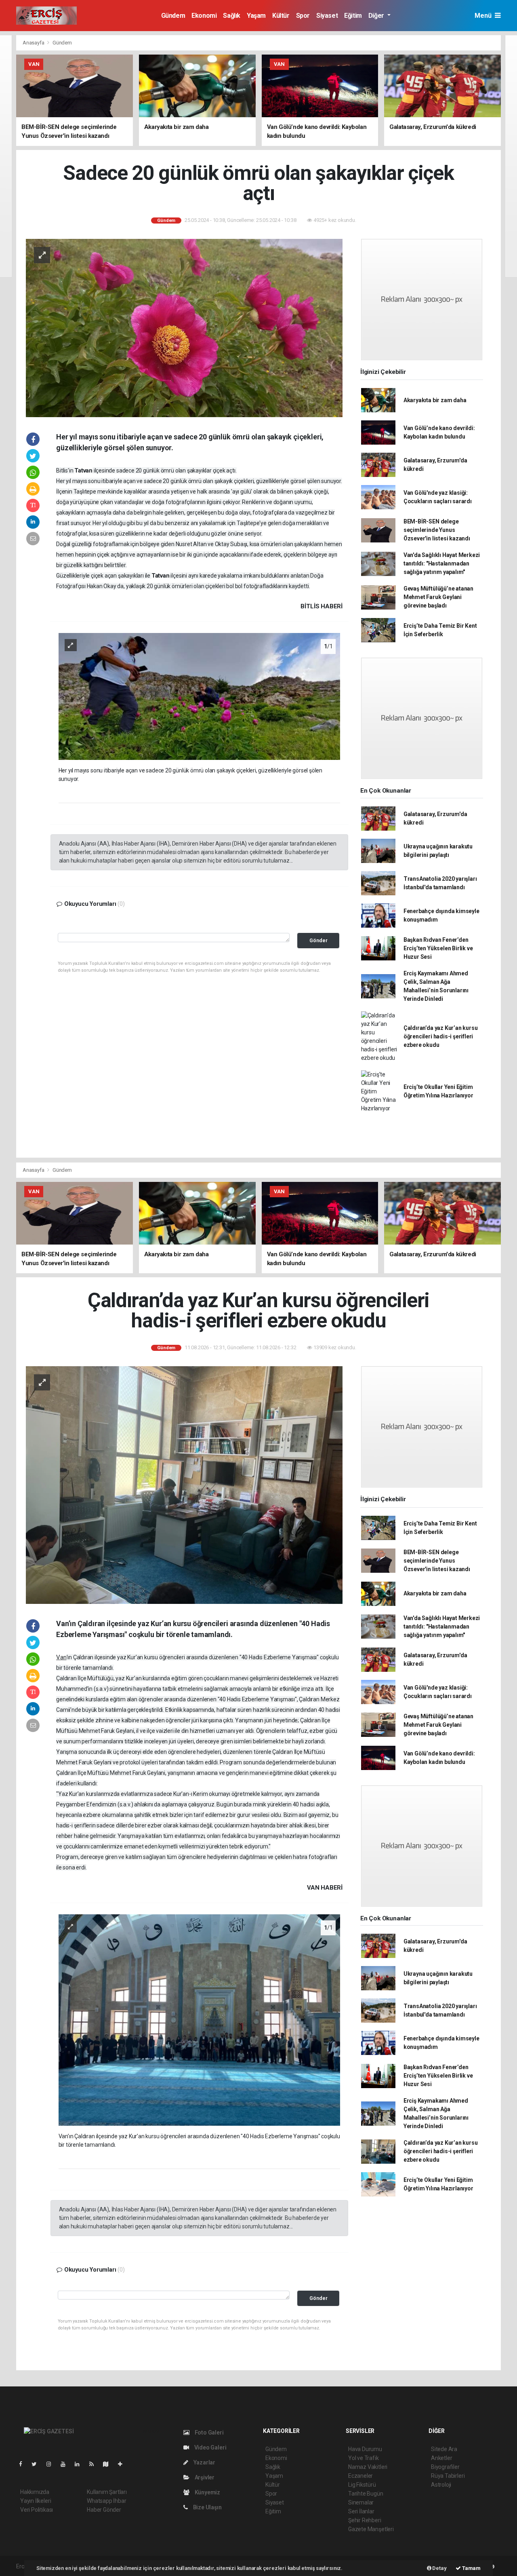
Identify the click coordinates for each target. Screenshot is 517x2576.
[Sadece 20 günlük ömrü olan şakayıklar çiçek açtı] (184, 327)
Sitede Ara (444, 2449)
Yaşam (256, 16)
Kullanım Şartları (107, 2492)
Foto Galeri (209, 2433)
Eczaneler (360, 2476)
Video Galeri (210, 2447)
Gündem (173, 16)
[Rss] (95, 2464)
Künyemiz (207, 2492)
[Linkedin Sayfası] (80, 2464)
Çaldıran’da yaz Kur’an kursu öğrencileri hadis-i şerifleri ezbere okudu (441, 1036)
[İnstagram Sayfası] (52, 2464)
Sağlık (232, 16)
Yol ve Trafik (364, 2458)
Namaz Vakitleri (368, 2467)
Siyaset (327, 16)
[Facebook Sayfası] (24, 2464)
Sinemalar (361, 2502)
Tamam (471, 2568)
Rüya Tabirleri (448, 2476)
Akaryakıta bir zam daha (435, 400)
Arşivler (204, 2477)
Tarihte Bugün (366, 2494)
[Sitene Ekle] (123, 2464)
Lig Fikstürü (362, 2485)
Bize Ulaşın (207, 2507)
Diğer (377, 16)
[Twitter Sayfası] (37, 2464)
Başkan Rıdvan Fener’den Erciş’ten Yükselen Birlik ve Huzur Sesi (438, 948)
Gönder (318, 940)
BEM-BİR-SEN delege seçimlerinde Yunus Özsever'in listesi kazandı (437, 530)
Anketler (441, 2458)
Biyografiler (445, 2467)
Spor (303, 16)
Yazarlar (204, 2462)
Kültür (281, 16)
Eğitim (353, 16)
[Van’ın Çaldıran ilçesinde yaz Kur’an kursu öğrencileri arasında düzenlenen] (200, 2019)
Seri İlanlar (361, 2511)
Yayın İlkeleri (36, 2501)
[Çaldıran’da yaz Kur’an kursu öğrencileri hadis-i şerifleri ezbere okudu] (184, 1485)
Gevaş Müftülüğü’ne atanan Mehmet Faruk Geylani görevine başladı (438, 597)
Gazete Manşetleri (371, 2529)
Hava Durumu (365, 2449)
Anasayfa (34, 43)
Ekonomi (204, 16)
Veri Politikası (37, 2510)
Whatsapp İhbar (106, 2501)
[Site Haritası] (109, 2464)
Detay (439, 2568)
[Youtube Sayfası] (66, 2464)
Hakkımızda (35, 2492)
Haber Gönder (104, 2510)
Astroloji (441, 2485)
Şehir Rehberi (365, 2520)
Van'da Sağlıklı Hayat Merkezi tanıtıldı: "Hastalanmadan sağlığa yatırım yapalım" (442, 563)
